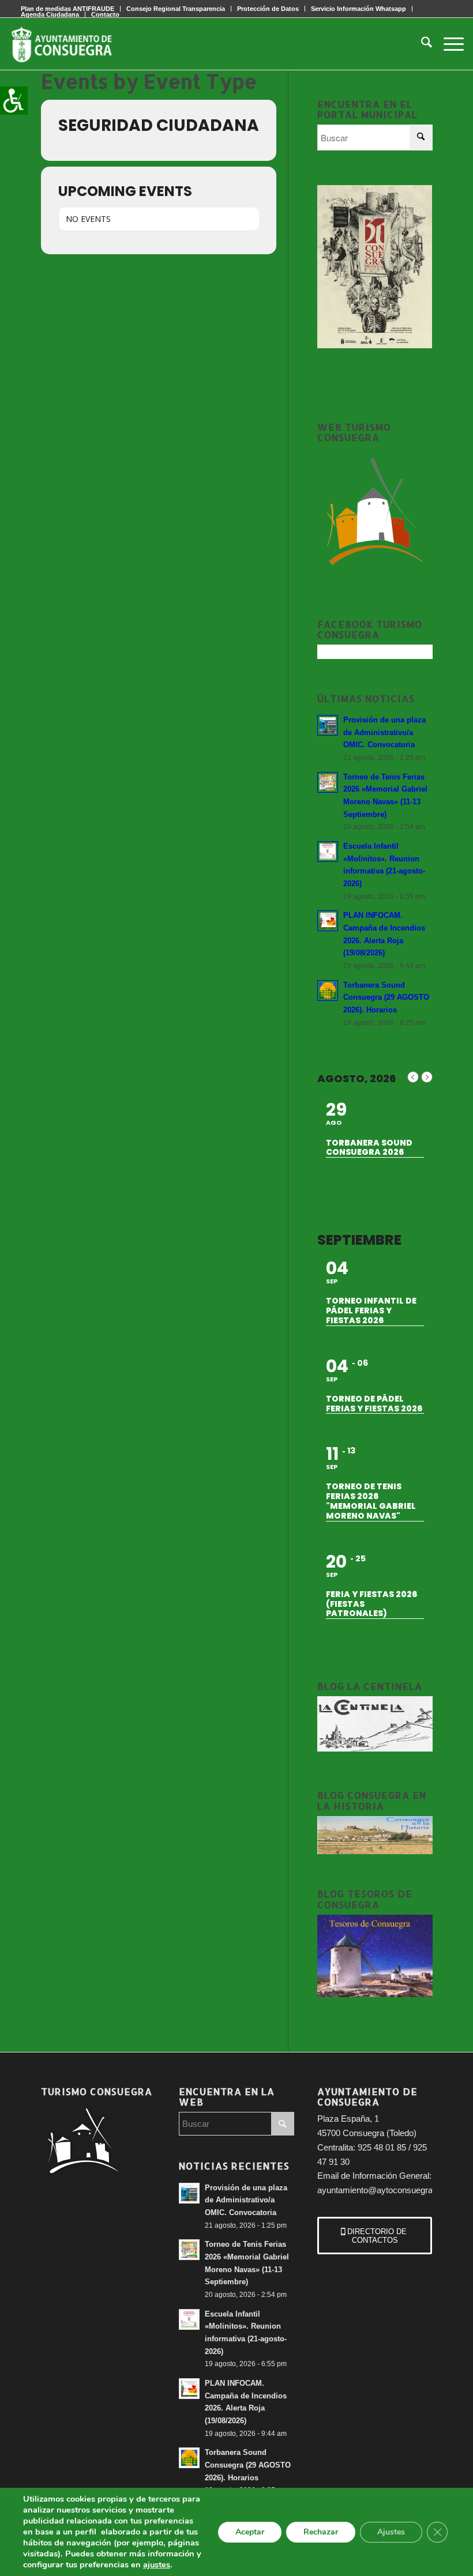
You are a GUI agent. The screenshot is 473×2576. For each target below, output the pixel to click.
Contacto (105, 14)
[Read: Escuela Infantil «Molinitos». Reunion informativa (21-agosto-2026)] (328, 852)
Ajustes (391, 2532)
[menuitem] (176, 9)
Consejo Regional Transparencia (176, 9)
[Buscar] (421, 44)
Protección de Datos (268, 9)
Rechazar (321, 2532)
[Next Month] (427, 1077)
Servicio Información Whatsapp (358, 9)
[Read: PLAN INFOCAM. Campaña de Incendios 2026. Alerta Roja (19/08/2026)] (328, 921)
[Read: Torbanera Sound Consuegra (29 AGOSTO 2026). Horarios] (328, 991)
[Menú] (448, 44)
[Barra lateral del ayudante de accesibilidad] (14, 100)
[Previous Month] (413, 1077)
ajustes (157, 2564)
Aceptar (250, 2532)
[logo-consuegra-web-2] (71, 44)
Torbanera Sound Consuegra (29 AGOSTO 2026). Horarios (386, 997)
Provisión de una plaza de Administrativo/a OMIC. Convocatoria (384, 732)
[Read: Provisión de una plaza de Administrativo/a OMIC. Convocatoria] (328, 725)
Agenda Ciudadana (50, 14)
